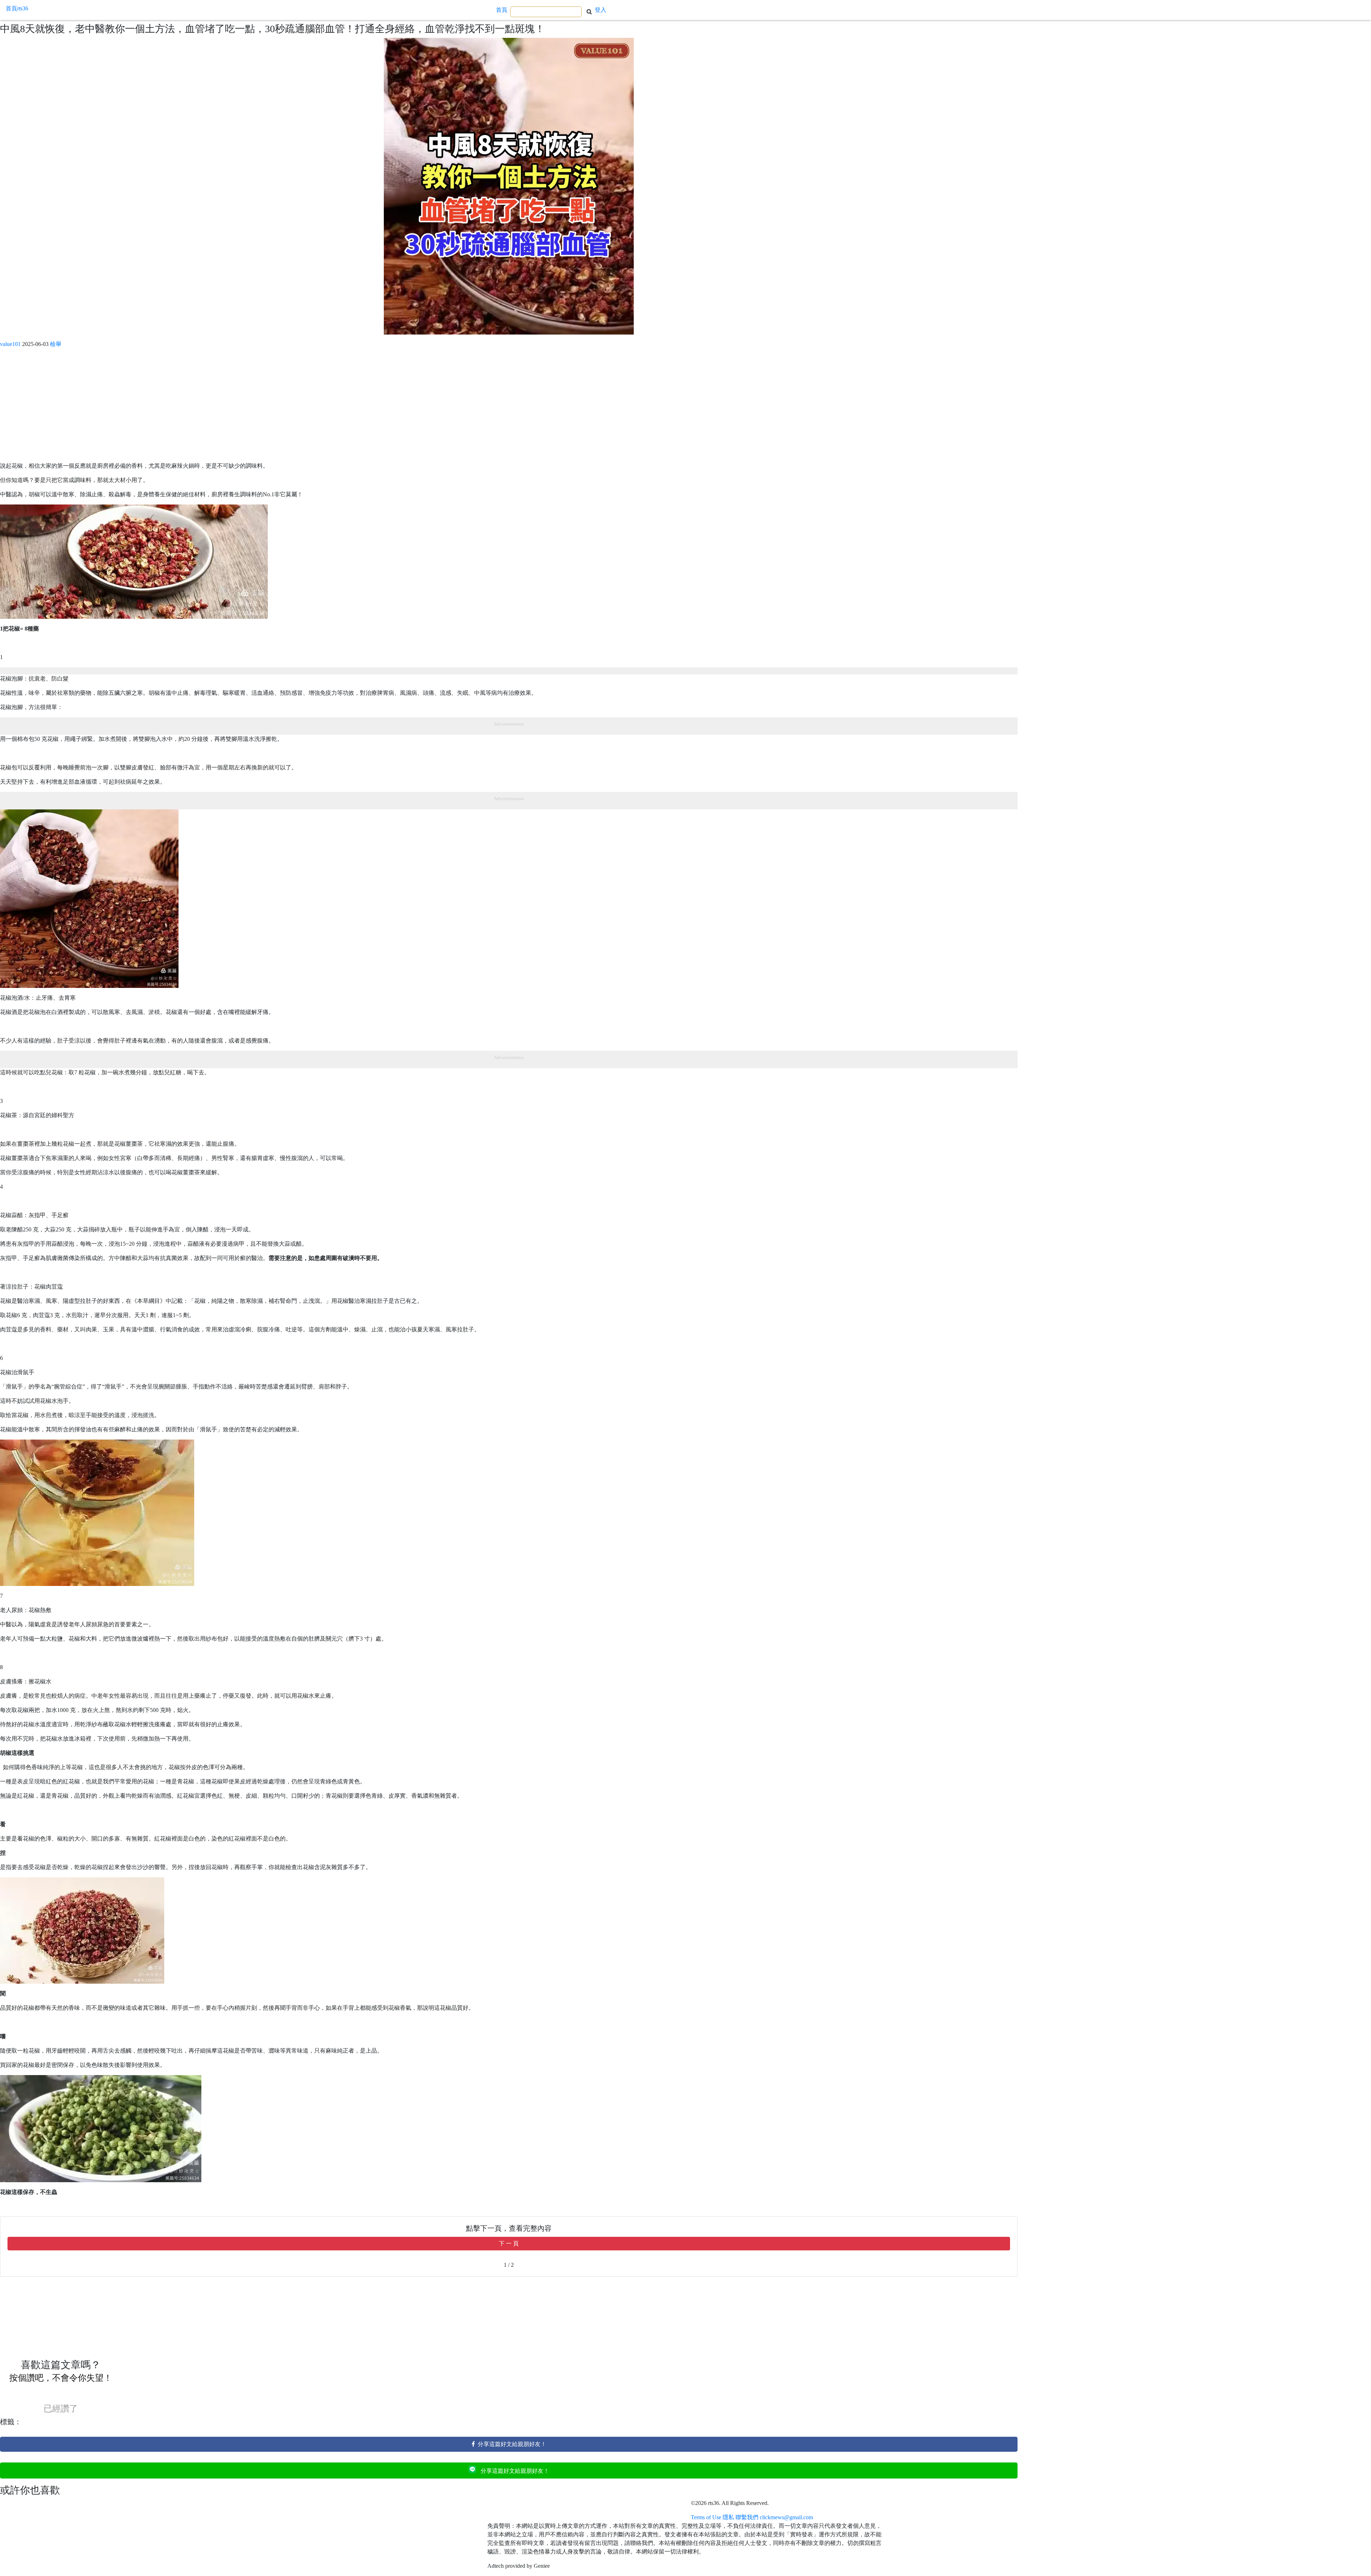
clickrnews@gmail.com (786, 2517)
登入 (601, 10)
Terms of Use (706, 2517)
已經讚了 (61, 2409)
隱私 (728, 2517)
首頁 (502, 10)
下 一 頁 (509, 2243)
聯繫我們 (747, 2517)
